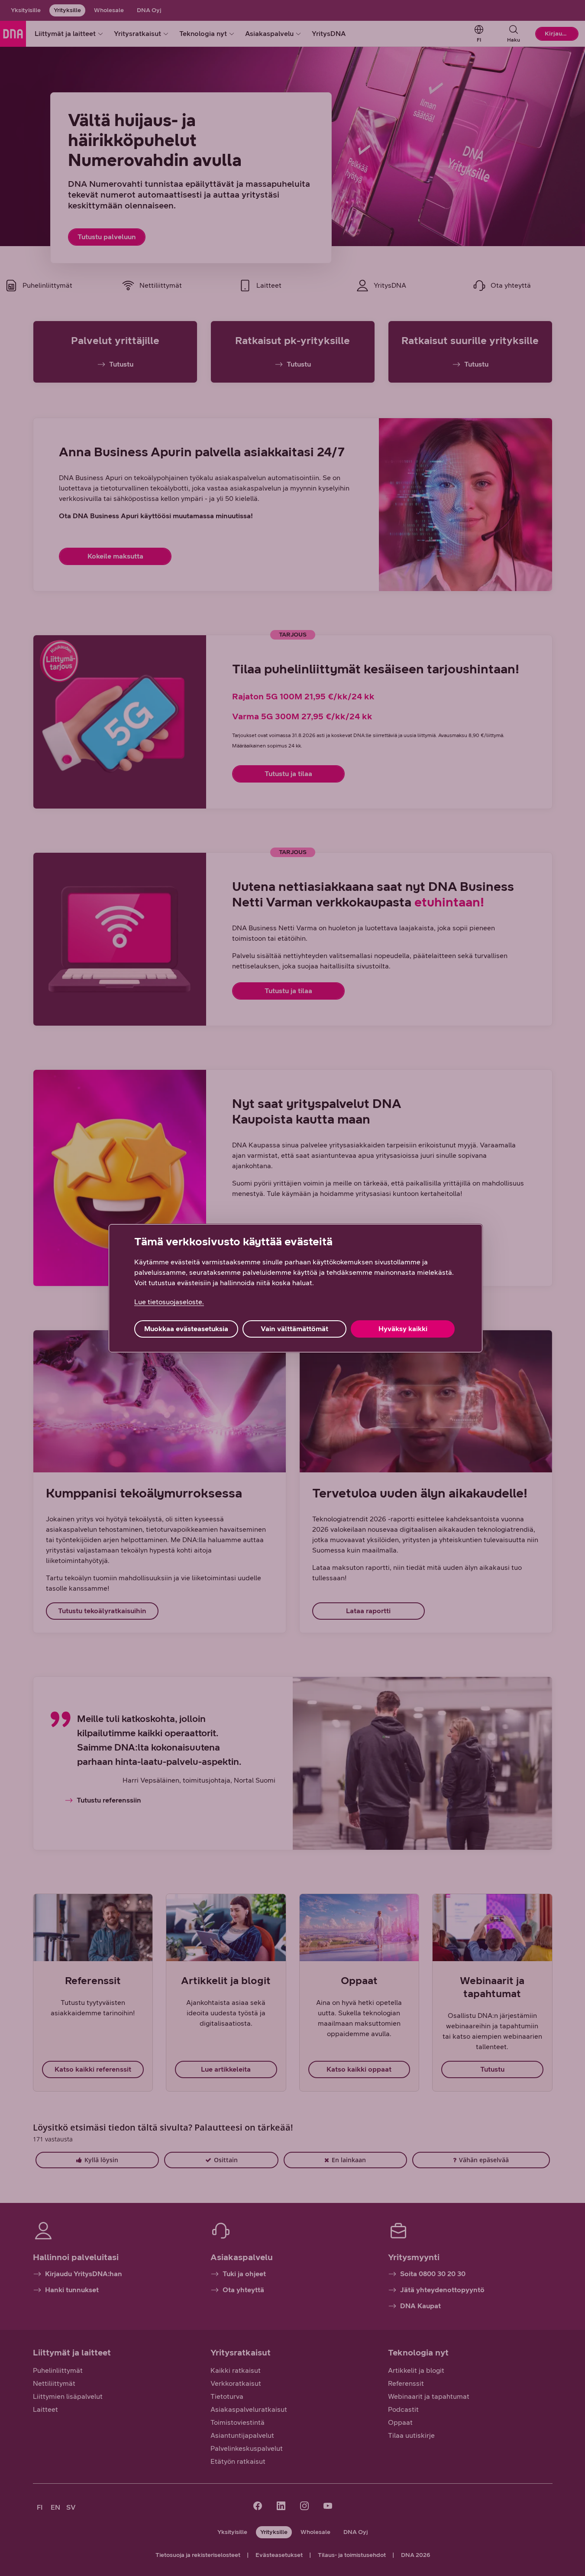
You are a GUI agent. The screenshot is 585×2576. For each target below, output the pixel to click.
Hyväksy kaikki (403, 1329)
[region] (296, 1288)
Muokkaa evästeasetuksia (186, 1329)
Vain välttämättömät (294, 1329)
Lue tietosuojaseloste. (169, 1302)
